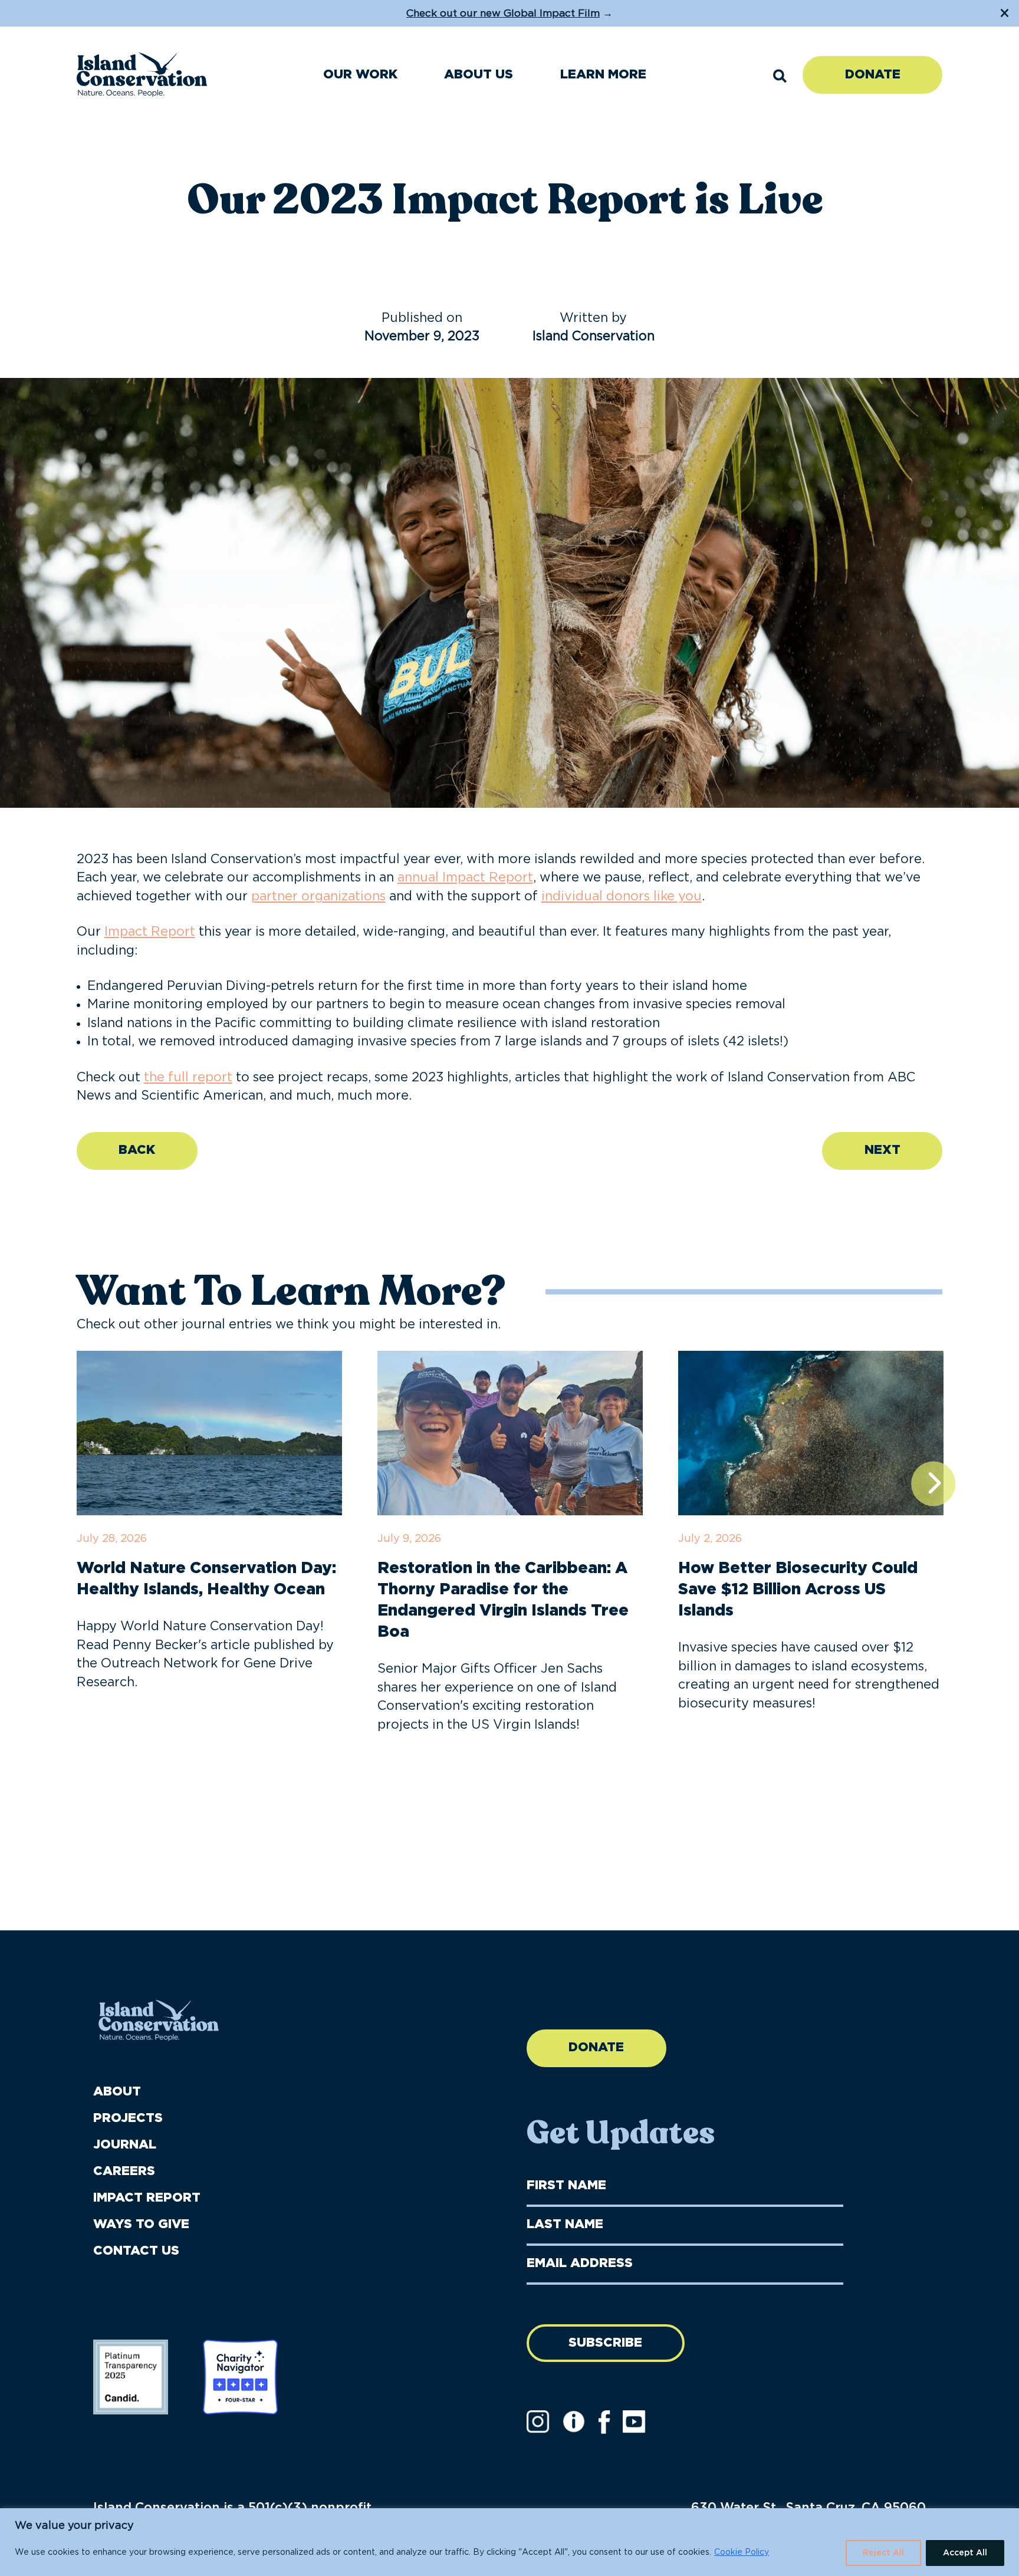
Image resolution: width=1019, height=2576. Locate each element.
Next (882, 1150)
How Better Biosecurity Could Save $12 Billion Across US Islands (798, 1589)
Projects (128, 2118)
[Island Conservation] (142, 75)
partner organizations (318, 896)
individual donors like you (622, 896)
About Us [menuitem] (479, 75)
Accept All (965, 2553)
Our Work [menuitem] (360, 75)
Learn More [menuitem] (603, 75)
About (117, 2092)
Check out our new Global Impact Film (503, 13)
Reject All (883, 2553)
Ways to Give (141, 2224)
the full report (188, 1078)
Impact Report (150, 932)
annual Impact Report (465, 878)
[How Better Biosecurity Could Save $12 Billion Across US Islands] (811, 1433)
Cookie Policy (742, 2552)
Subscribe (605, 2343)
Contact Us (136, 2251)
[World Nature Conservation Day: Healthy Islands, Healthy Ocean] (209, 1433)
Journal (125, 2145)
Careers (124, 2171)
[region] (509, 2542)
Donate (873, 75)
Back (137, 1150)
